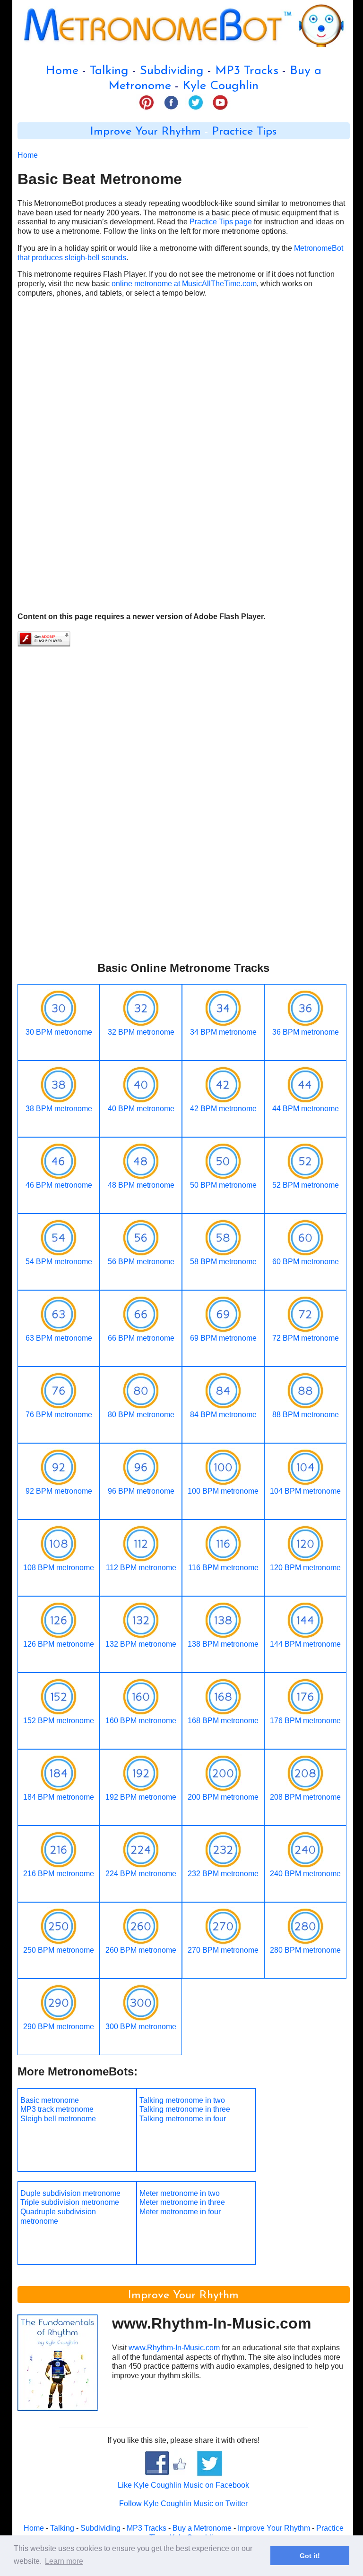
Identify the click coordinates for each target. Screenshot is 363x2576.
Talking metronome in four (183, 2119)
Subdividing (172, 71)
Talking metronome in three (185, 2109)
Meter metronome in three (182, 2202)
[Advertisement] (184, 388)
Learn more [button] (64, 2561)
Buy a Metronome (202, 2528)
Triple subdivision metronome (70, 2202)
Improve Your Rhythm (146, 132)
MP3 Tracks (247, 71)
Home (62, 71)
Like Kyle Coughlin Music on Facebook (183, 2485)
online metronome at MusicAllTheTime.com (184, 284)
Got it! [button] (310, 2556)
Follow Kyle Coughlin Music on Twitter (183, 2504)
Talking (109, 71)
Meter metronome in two (180, 2193)
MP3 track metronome (57, 2109)
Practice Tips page (221, 222)
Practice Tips (244, 132)
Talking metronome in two (182, 2100)
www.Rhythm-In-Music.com (174, 2348)
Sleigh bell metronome (58, 2119)
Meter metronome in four (180, 2212)
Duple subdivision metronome (70, 2193)
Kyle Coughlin (220, 86)
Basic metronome (50, 2100)
